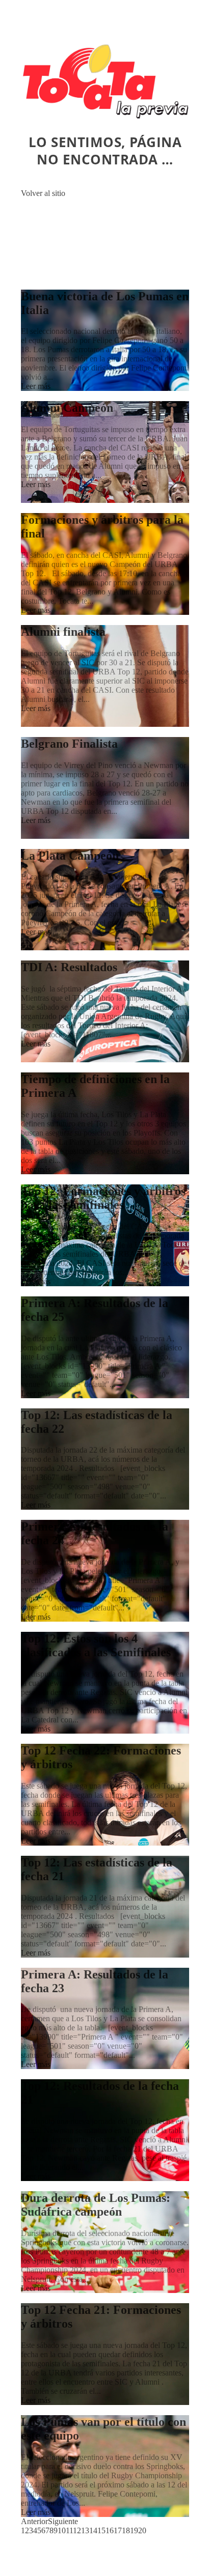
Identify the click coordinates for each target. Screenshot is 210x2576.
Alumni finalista (63, 632)
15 (101, 2530)
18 (126, 2530)
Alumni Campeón (67, 408)
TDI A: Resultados (69, 967)
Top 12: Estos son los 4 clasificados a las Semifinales (96, 1645)
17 (118, 2530)
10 (62, 2530)
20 (142, 2530)
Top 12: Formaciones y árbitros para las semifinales (103, 1198)
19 (134, 2530)
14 (93, 2530)
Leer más (36, 386)
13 (85, 2530)
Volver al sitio (43, 193)
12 (77, 2530)
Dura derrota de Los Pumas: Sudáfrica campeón (96, 2205)
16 (110, 2530)
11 (69, 2530)
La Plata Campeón (70, 856)
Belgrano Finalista (69, 744)
